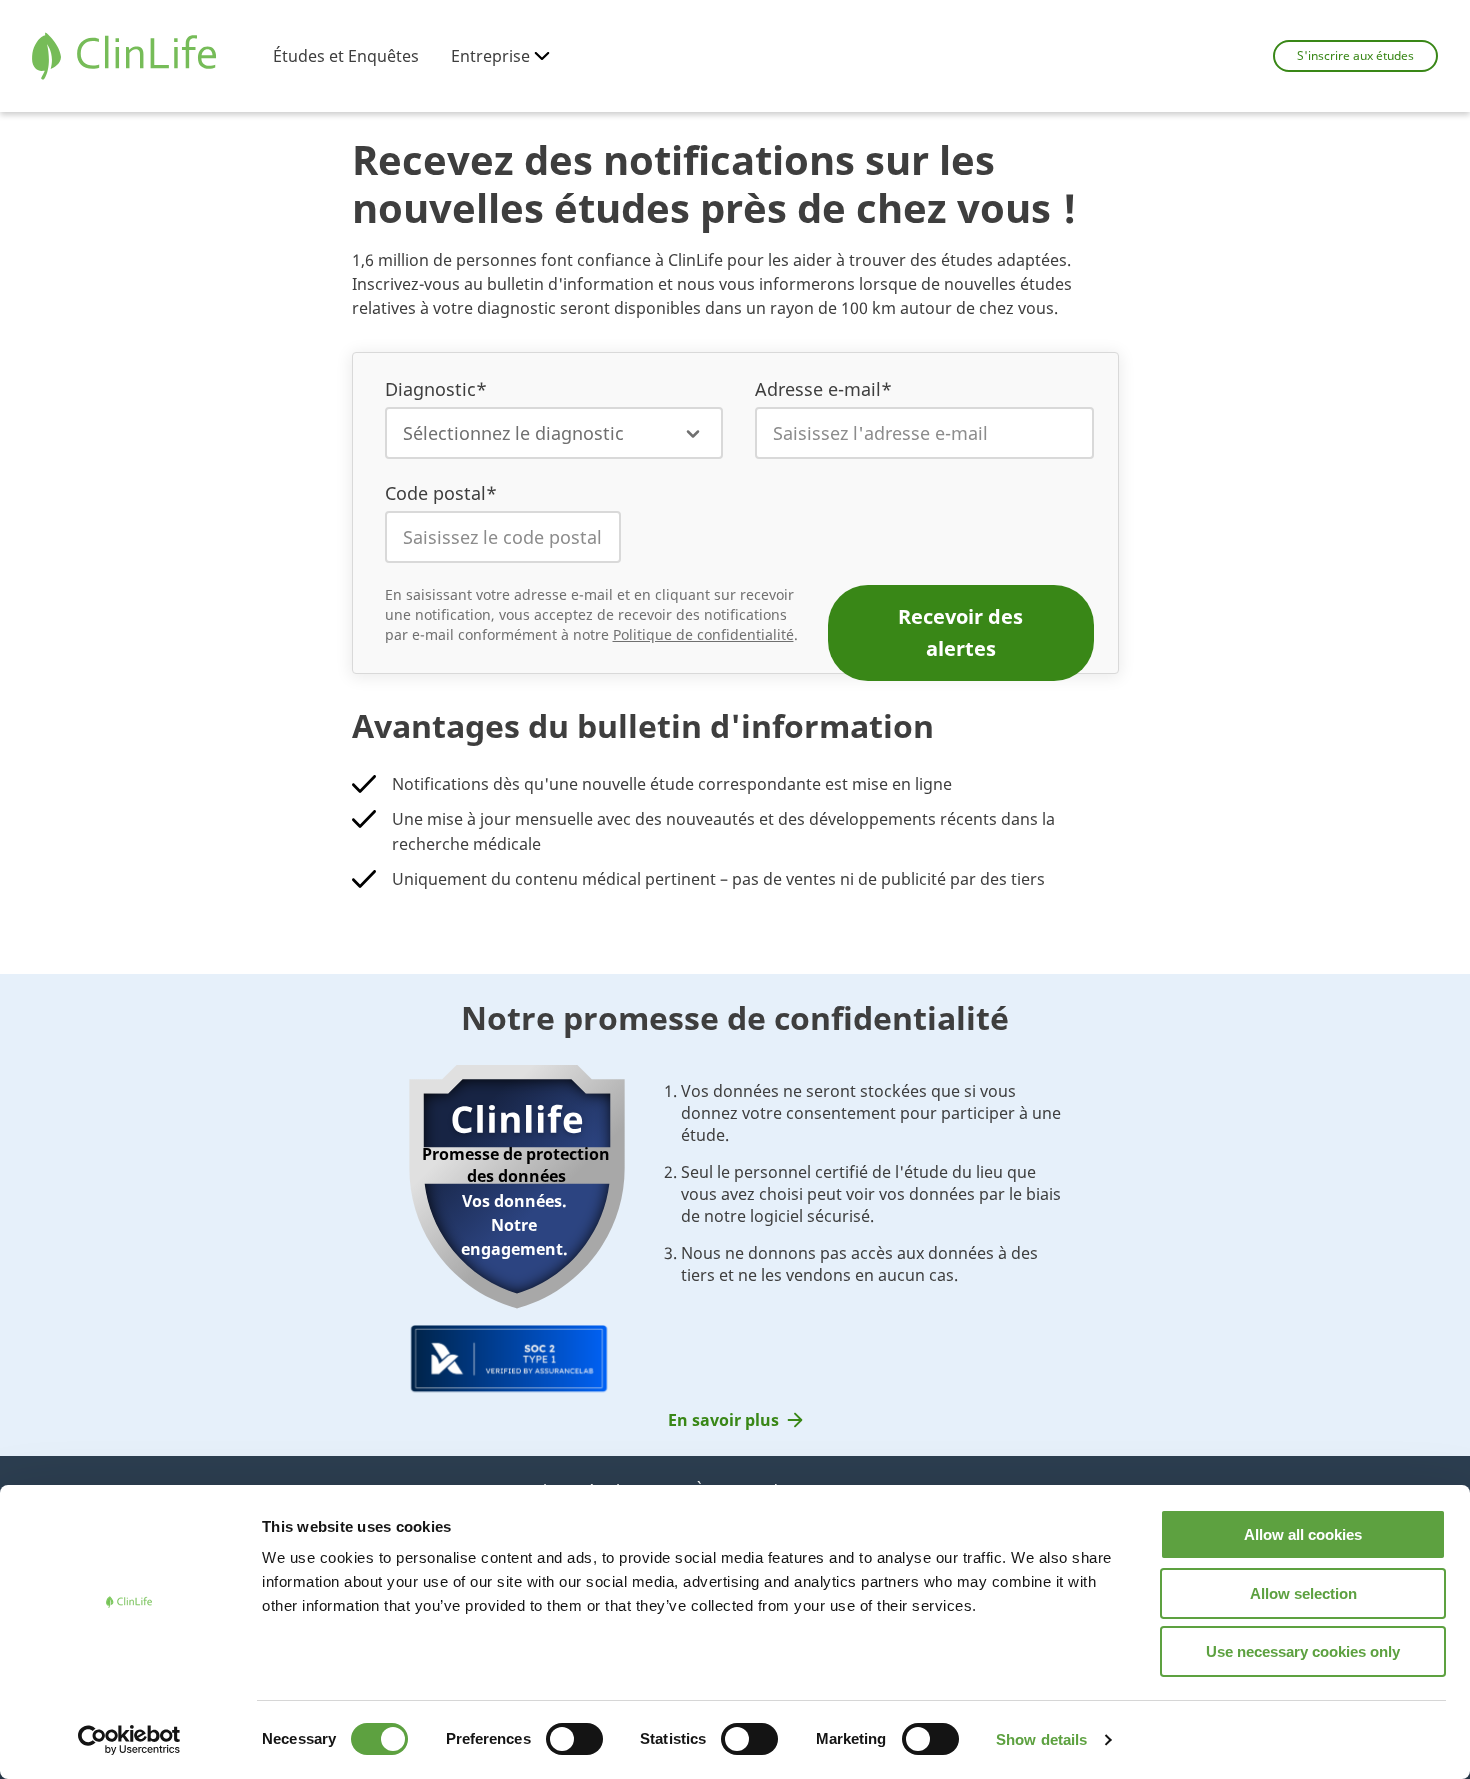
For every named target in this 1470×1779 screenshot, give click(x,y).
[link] (735, 1420)
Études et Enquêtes (346, 56)
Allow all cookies (1303, 1534)
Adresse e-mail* (823, 389)
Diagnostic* (436, 389)
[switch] (574, 1739)
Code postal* (441, 493)
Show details (1041, 1739)
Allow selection (1303, 1593)
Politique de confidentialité (703, 634)
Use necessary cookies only (1303, 1651)
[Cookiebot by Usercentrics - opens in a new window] (129, 1740)
